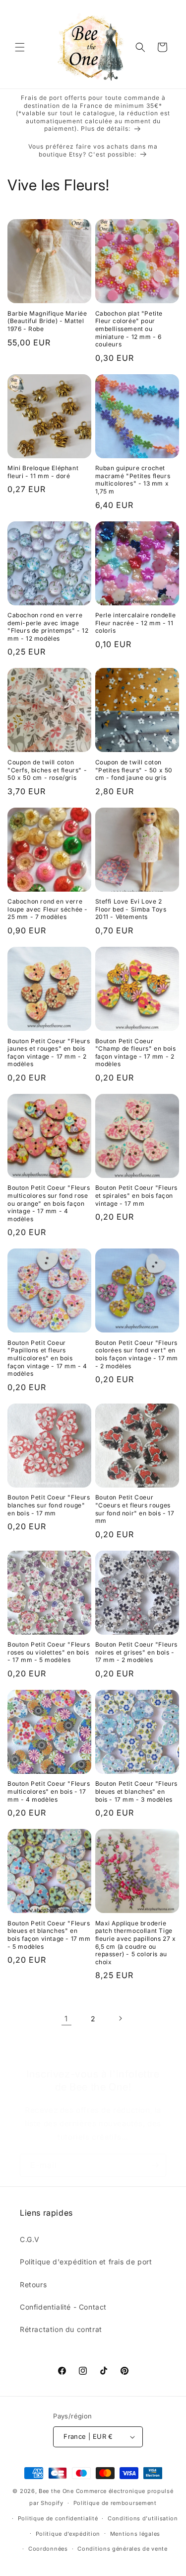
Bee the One (56, 2491)
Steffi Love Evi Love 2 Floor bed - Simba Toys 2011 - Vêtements (131, 909)
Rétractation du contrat (61, 2329)
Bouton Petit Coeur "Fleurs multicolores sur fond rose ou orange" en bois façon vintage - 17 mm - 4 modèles (49, 1203)
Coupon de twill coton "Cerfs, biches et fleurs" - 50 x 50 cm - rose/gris (47, 770)
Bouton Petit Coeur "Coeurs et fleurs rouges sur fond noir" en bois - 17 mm (135, 1509)
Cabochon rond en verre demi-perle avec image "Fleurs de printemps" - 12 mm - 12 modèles (48, 627)
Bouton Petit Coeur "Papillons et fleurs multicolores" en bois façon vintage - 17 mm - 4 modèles (47, 1358)
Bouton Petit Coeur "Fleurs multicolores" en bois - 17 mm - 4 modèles (49, 1791)
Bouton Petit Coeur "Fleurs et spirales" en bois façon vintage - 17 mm (137, 1195)
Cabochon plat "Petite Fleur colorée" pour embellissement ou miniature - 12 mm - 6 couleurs (129, 329)
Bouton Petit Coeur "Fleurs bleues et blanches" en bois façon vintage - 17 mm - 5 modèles (49, 1935)
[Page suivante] (120, 2018)
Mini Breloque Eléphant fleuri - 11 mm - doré (43, 472)
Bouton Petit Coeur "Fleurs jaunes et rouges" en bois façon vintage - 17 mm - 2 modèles (49, 1053)
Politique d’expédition (68, 2534)
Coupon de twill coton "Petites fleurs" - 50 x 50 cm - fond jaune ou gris (134, 770)
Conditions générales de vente (122, 2549)
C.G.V (30, 2239)
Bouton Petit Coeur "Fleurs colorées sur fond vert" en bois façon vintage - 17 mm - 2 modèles (137, 1354)
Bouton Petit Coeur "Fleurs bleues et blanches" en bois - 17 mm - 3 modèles (137, 1791)
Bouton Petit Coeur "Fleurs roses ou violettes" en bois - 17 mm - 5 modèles (49, 1652)
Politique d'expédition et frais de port (86, 2262)
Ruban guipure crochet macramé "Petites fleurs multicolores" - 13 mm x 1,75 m (133, 480)
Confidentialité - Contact (63, 2307)
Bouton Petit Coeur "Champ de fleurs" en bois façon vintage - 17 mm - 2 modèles (136, 1053)
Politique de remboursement (115, 2503)
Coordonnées (48, 2549)
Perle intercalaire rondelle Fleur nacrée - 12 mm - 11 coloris (136, 623)
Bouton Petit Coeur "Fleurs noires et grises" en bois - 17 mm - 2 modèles (137, 1652)
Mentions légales (135, 2534)
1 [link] (66, 2019)
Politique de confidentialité (58, 2518)
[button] (20, 47)
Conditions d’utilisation (143, 2518)
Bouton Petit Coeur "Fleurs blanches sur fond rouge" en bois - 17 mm (49, 1505)
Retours (33, 2285)
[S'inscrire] (155, 2165)
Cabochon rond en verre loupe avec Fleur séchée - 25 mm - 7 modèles (48, 909)
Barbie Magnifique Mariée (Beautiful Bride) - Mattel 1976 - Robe (47, 321)
